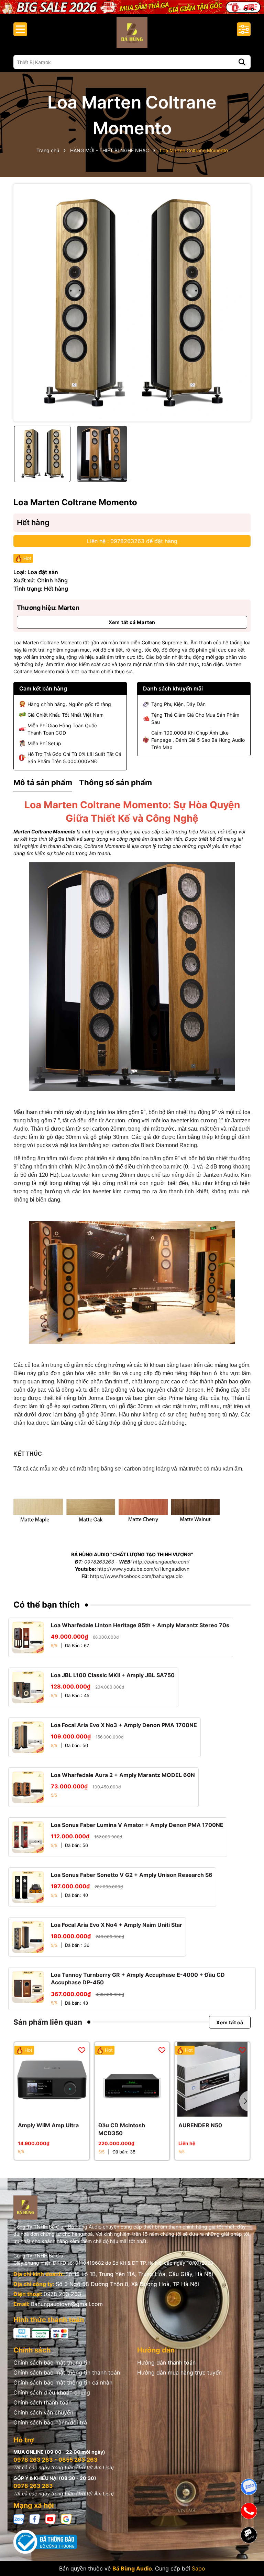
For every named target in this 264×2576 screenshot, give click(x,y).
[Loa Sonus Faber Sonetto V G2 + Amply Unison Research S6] (28, 1887)
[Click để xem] (132, 303)
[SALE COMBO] (132, 6)
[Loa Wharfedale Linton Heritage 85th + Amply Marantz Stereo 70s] (28, 1637)
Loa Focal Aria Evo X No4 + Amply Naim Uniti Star (117, 1925)
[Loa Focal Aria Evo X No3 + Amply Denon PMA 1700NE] (28, 1737)
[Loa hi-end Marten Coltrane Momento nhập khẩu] (132, 976)
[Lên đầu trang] (249, 2559)
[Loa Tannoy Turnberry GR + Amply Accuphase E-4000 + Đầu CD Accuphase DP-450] (28, 1987)
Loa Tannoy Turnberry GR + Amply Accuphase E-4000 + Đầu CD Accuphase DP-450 (138, 1978)
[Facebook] (35, 2519)
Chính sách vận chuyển (43, 2412)
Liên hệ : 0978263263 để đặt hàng (132, 541)
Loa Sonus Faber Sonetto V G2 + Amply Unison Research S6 (132, 1875)
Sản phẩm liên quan (48, 2022)
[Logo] (132, 33)
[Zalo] (19, 2519)
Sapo (199, 2568)
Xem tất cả (230, 2022)
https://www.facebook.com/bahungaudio (136, 1576)
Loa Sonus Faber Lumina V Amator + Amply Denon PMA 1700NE (137, 1825)
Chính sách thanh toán (42, 2402)
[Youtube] (51, 2519)
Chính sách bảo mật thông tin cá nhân (63, 2382)
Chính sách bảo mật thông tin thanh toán (67, 2372)
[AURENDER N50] (212, 2080)
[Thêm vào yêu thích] (82, 2049)
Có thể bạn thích (47, 1605)
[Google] (66, 2519)
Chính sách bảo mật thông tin (52, 2362)
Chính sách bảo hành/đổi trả (50, 2422)
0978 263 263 (62, 2294)
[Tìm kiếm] (242, 62)
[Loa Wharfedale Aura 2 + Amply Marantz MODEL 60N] (28, 1787)
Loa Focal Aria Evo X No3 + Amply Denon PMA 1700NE (124, 1725)
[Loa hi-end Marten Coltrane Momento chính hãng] (132, 1282)
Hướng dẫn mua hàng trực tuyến (179, 2372)
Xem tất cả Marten (132, 622)
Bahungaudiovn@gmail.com (67, 2304)
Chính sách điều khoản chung (52, 2392)
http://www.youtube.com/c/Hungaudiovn (143, 1569)
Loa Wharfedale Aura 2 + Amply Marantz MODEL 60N (123, 1775)
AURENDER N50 (200, 2125)
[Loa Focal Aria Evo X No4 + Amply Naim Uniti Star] (28, 1937)
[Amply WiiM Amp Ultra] (52, 2080)
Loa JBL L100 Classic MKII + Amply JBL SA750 (113, 1675)
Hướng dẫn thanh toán (166, 2362)
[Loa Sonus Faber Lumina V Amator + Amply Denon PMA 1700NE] (28, 1837)
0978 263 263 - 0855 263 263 (56, 2460)
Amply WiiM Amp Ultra (48, 2125)
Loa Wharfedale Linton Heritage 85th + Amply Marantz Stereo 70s (140, 1625)
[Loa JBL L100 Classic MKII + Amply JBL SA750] (28, 1687)
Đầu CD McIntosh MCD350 (122, 2129)
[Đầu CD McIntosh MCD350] (132, 2080)
